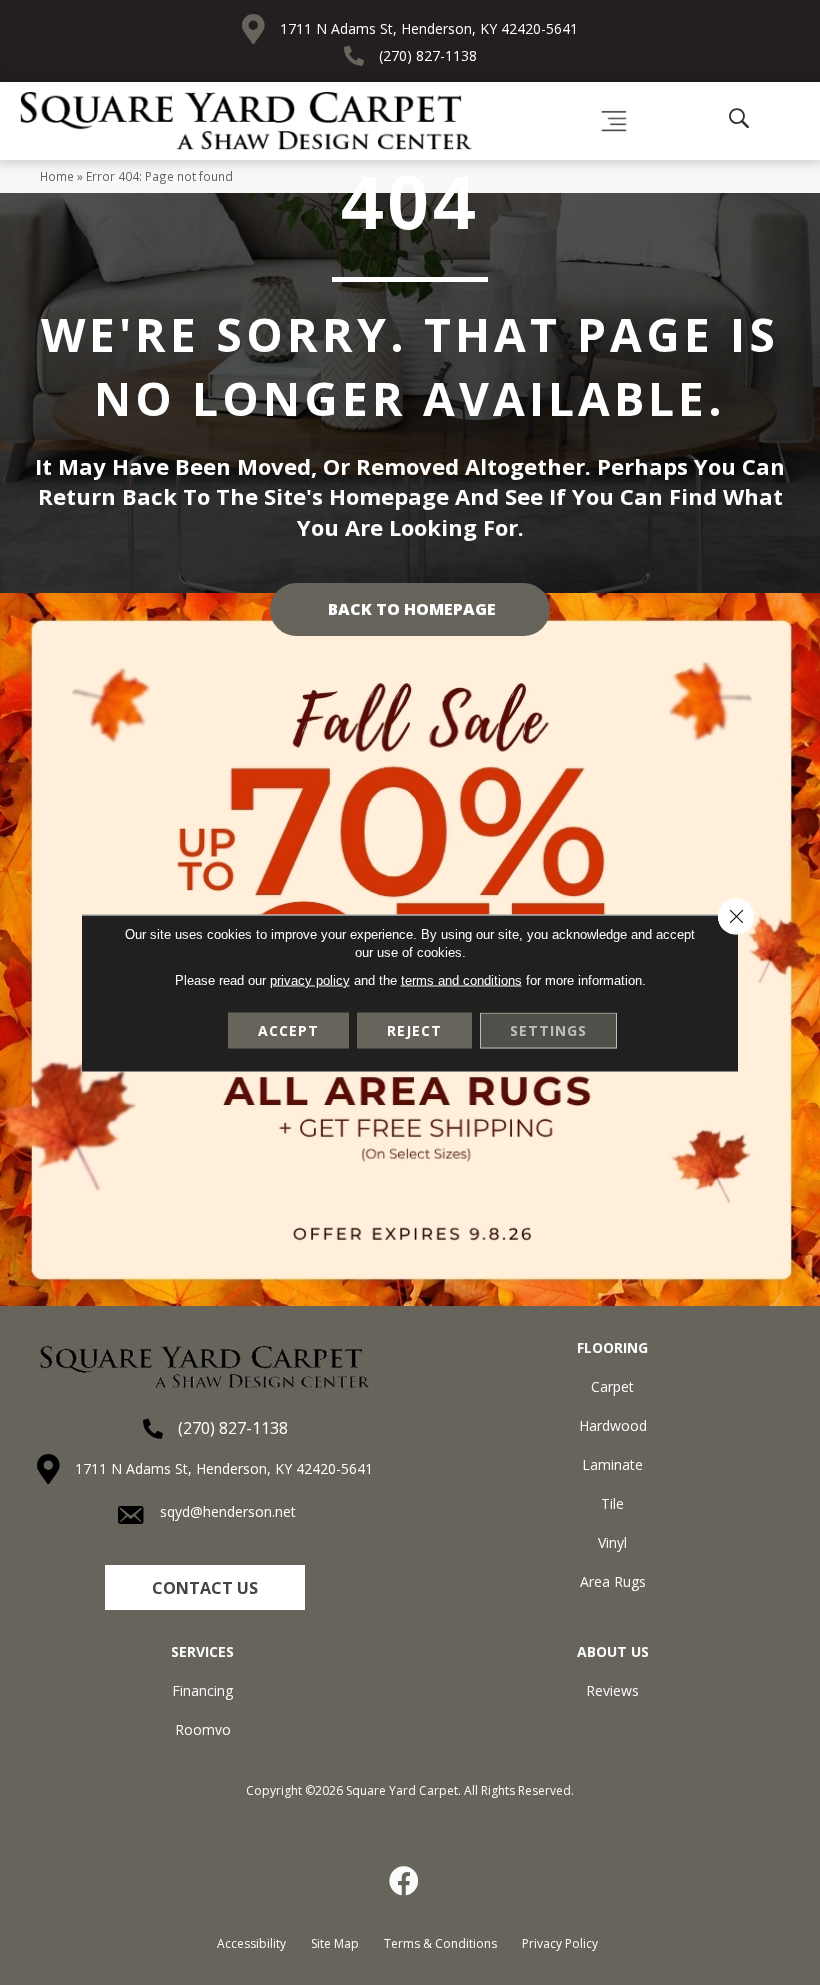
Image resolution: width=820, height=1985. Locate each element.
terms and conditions (461, 979)
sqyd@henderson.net (228, 1511)
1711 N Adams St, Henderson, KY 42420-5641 (429, 28)
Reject (414, 1029)
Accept (288, 1029)
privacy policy (310, 979)
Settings (548, 1029)
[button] (205, 1587)
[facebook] (405, 1881)
